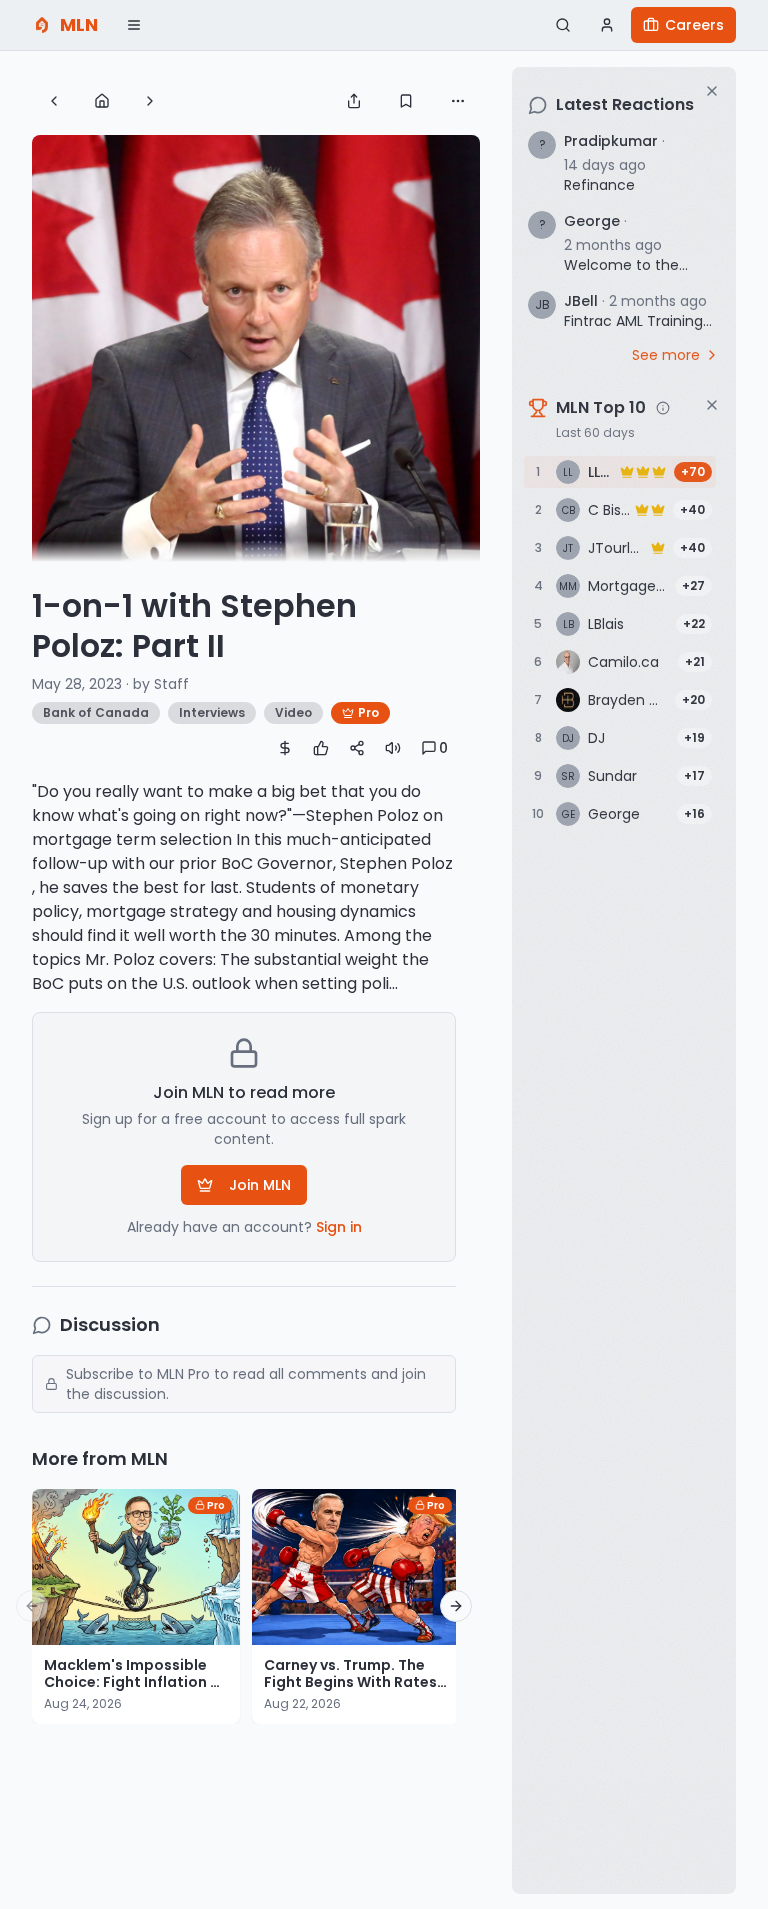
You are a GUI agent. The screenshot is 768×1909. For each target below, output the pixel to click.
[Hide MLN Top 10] (712, 405)
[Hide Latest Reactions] (712, 91)
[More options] (458, 101)
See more (666, 355)
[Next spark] (150, 101)
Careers (694, 25)
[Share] (354, 101)
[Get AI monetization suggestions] (285, 748)
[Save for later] (406, 101)
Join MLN (260, 1185)
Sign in (339, 1227)
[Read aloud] (393, 748)
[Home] (102, 101)
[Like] (321, 748)
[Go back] (54, 101)
